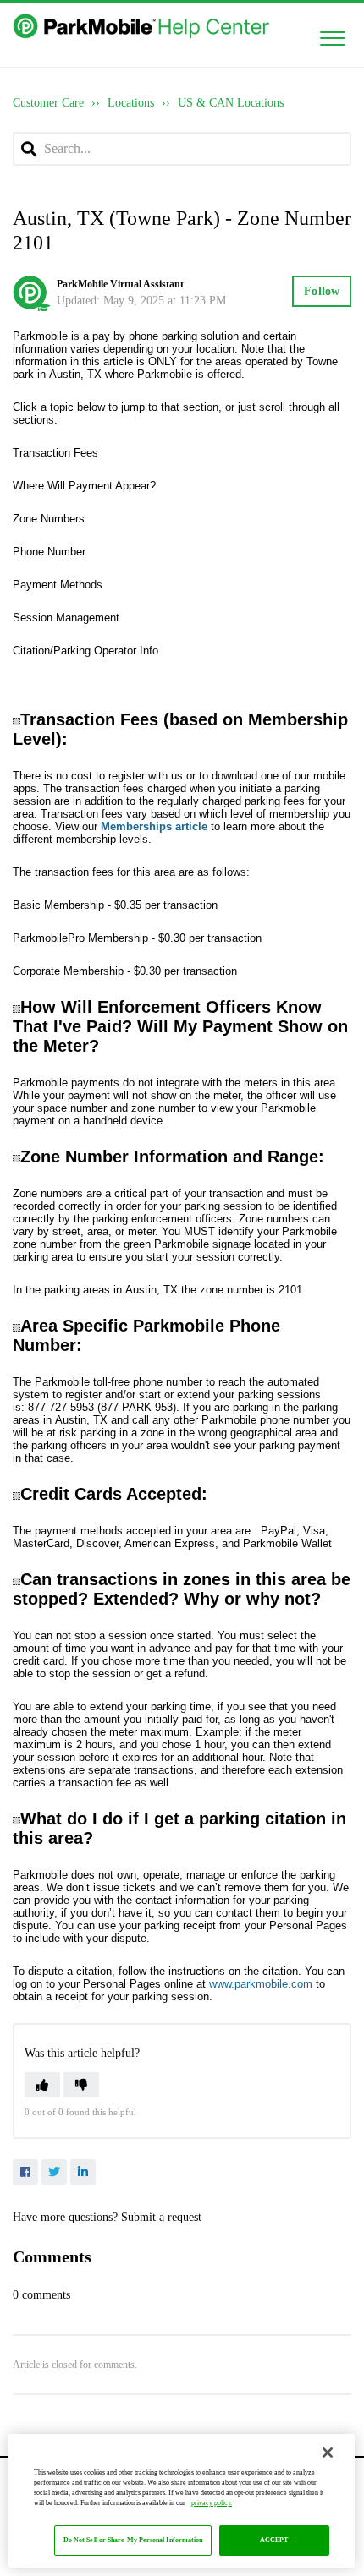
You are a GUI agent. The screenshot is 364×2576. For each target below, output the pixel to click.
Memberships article (154, 826)
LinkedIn (83, 2172)
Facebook (25, 2172)
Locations (131, 103)
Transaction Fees (55, 453)
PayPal (279, 1531)
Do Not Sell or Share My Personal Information (133, 2540)
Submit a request (161, 2217)
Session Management (66, 618)
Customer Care (48, 103)
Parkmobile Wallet (287, 1543)
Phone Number (49, 552)
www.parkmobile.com (261, 1984)
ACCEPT (274, 2540)
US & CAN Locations (231, 103)
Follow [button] (322, 291)
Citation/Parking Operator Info (85, 651)
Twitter (54, 2172)
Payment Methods (58, 585)
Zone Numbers (49, 519)
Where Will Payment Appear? (84, 486)
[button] (332, 35)
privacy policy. (212, 2503)
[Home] (143, 26)
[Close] (328, 2453)
